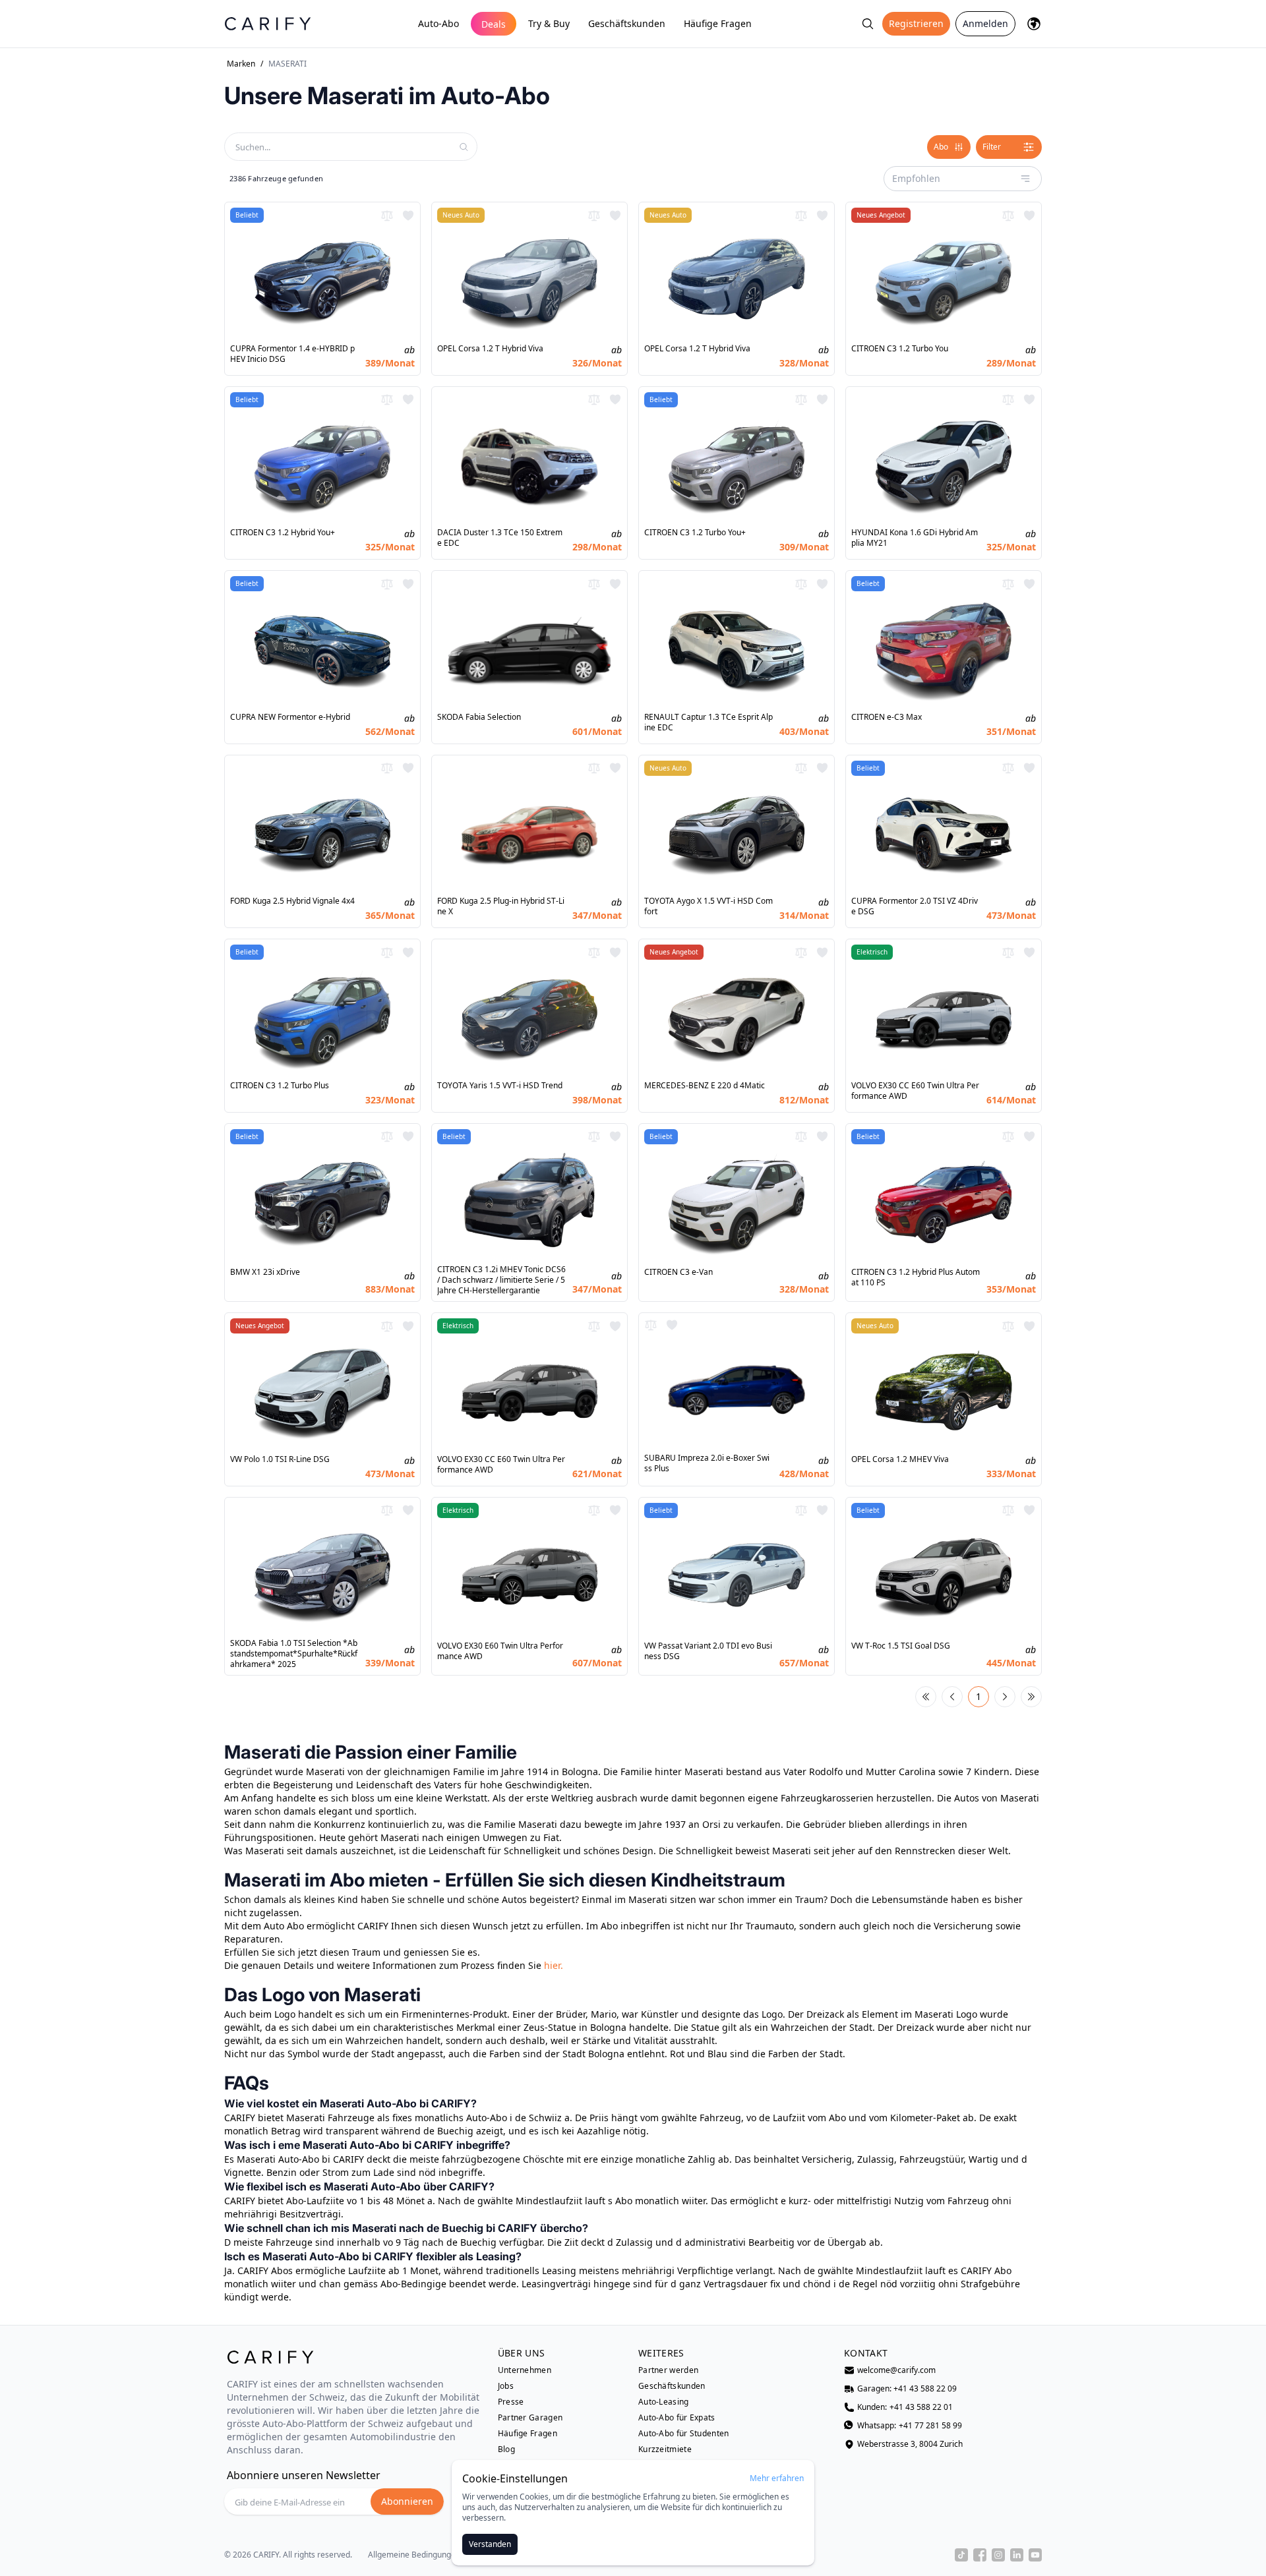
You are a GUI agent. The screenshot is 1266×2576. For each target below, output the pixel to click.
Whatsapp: (910, 2426)
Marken (241, 64)
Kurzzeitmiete (665, 2449)
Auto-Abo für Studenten (684, 2434)
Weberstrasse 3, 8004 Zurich (910, 2444)
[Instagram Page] (998, 2555)
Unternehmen (525, 2370)
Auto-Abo (438, 23)
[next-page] (1005, 1697)
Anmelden (985, 23)
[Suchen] (868, 24)
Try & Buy (549, 23)
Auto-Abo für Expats (677, 2418)
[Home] (268, 23)
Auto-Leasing (664, 2402)
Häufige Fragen (718, 23)
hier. (554, 1965)
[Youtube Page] (1035, 2555)
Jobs (506, 2386)
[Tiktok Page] (961, 2555)
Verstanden (490, 2544)
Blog (506, 2449)
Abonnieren (407, 2501)
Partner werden (668, 2370)
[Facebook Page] (980, 2555)
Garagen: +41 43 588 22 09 (907, 2389)
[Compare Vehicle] (387, 216)
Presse (511, 2402)
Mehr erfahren (777, 2478)
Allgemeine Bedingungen (414, 2555)
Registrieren (916, 23)
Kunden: (905, 2407)
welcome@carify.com (896, 2370)
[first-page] (926, 1697)
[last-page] (1031, 1697)
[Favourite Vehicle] (408, 216)
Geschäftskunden (627, 23)
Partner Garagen (530, 2418)
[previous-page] (952, 1697)
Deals (494, 24)
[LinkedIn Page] (1017, 2555)
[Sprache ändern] (1034, 24)
